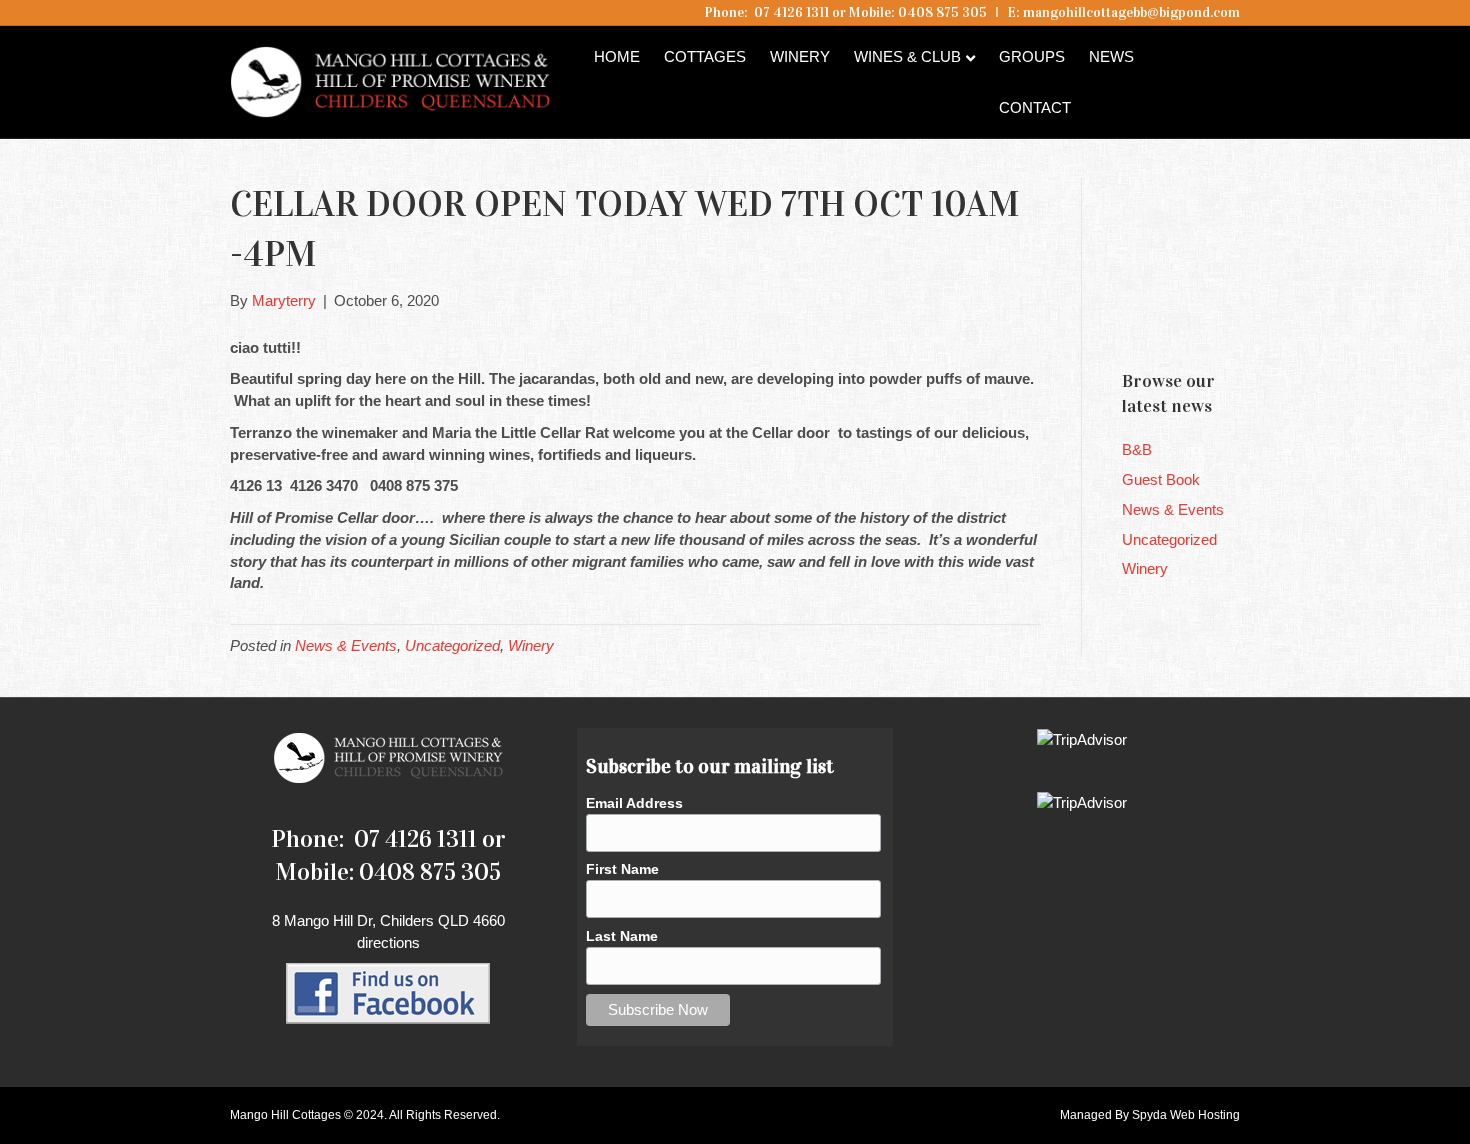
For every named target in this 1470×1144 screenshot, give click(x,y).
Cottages (705, 56)
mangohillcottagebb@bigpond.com (1131, 12)
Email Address (634, 803)
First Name (622, 869)
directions (388, 942)
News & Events (346, 645)
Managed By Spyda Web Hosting (1150, 1115)
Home (617, 56)
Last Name (622, 936)
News (1111, 56)
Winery (800, 56)
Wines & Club (907, 56)
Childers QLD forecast (1242, 319)
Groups (1032, 56)
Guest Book (1161, 479)
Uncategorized (452, 645)
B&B (1137, 449)
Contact (1035, 107)
